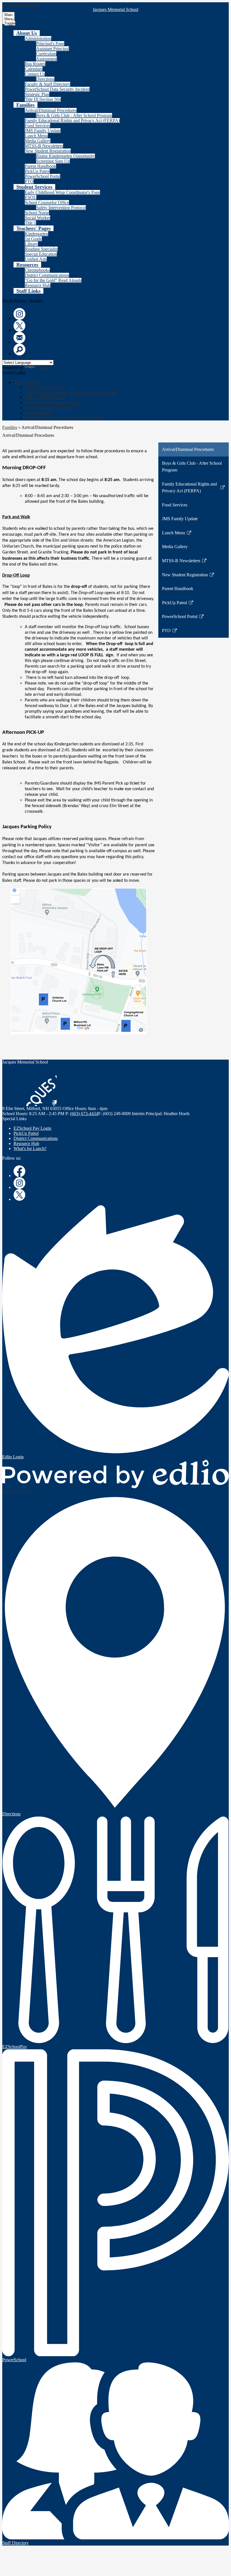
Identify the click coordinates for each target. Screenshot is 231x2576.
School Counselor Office (47, 202)
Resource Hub (38, 285)
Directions (45, 79)
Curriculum (46, 54)
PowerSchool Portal (43, 176)
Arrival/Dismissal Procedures (51, 110)
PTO (29, 181)
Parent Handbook (40, 166)
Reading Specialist (41, 249)
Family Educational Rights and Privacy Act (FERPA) (72, 120)
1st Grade (33, 239)
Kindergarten (36, 234)
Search (19, 349)
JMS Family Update (43, 131)
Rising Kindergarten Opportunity (65, 156)
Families (10, 427)
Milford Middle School (45, 397)
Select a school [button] (27, 382)
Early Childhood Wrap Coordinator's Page (62, 192)
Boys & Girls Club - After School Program (74, 115)
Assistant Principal (53, 49)
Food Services (37, 126)
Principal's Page (50, 44)
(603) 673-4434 (84, 1114)
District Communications (47, 275)
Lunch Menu (36, 136)
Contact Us (35, 74)
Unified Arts (36, 259)
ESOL (31, 197)
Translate (44, 368)
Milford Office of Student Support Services (63, 418)
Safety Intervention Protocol (61, 208)
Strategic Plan (37, 94)
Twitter (19, 326)
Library (31, 244)
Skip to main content (21, 5)
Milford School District (45, 387)
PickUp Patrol (37, 171)
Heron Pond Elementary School (53, 403)
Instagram (19, 314)
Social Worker (37, 218)
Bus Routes (35, 64)
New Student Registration (48, 151)
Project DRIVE (39, 413)
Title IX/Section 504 (43, 99)
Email (19, 338)
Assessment (46, 59)
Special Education (41, 254)
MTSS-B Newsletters (44, 146)
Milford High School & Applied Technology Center (71, 392)
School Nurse (37, 213)
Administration (38, 38)
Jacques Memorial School (48, 408)
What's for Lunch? (30, 1149)
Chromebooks (37, 270)
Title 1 (30, 223)
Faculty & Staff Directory (47, 84)
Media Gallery (38, 141)
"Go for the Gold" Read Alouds (53, 280)
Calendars (34, 69)
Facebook (19, 1171)
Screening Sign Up (53, 161)
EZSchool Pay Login (32, 1128)
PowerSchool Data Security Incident (57, 89)
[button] (27, 33)
